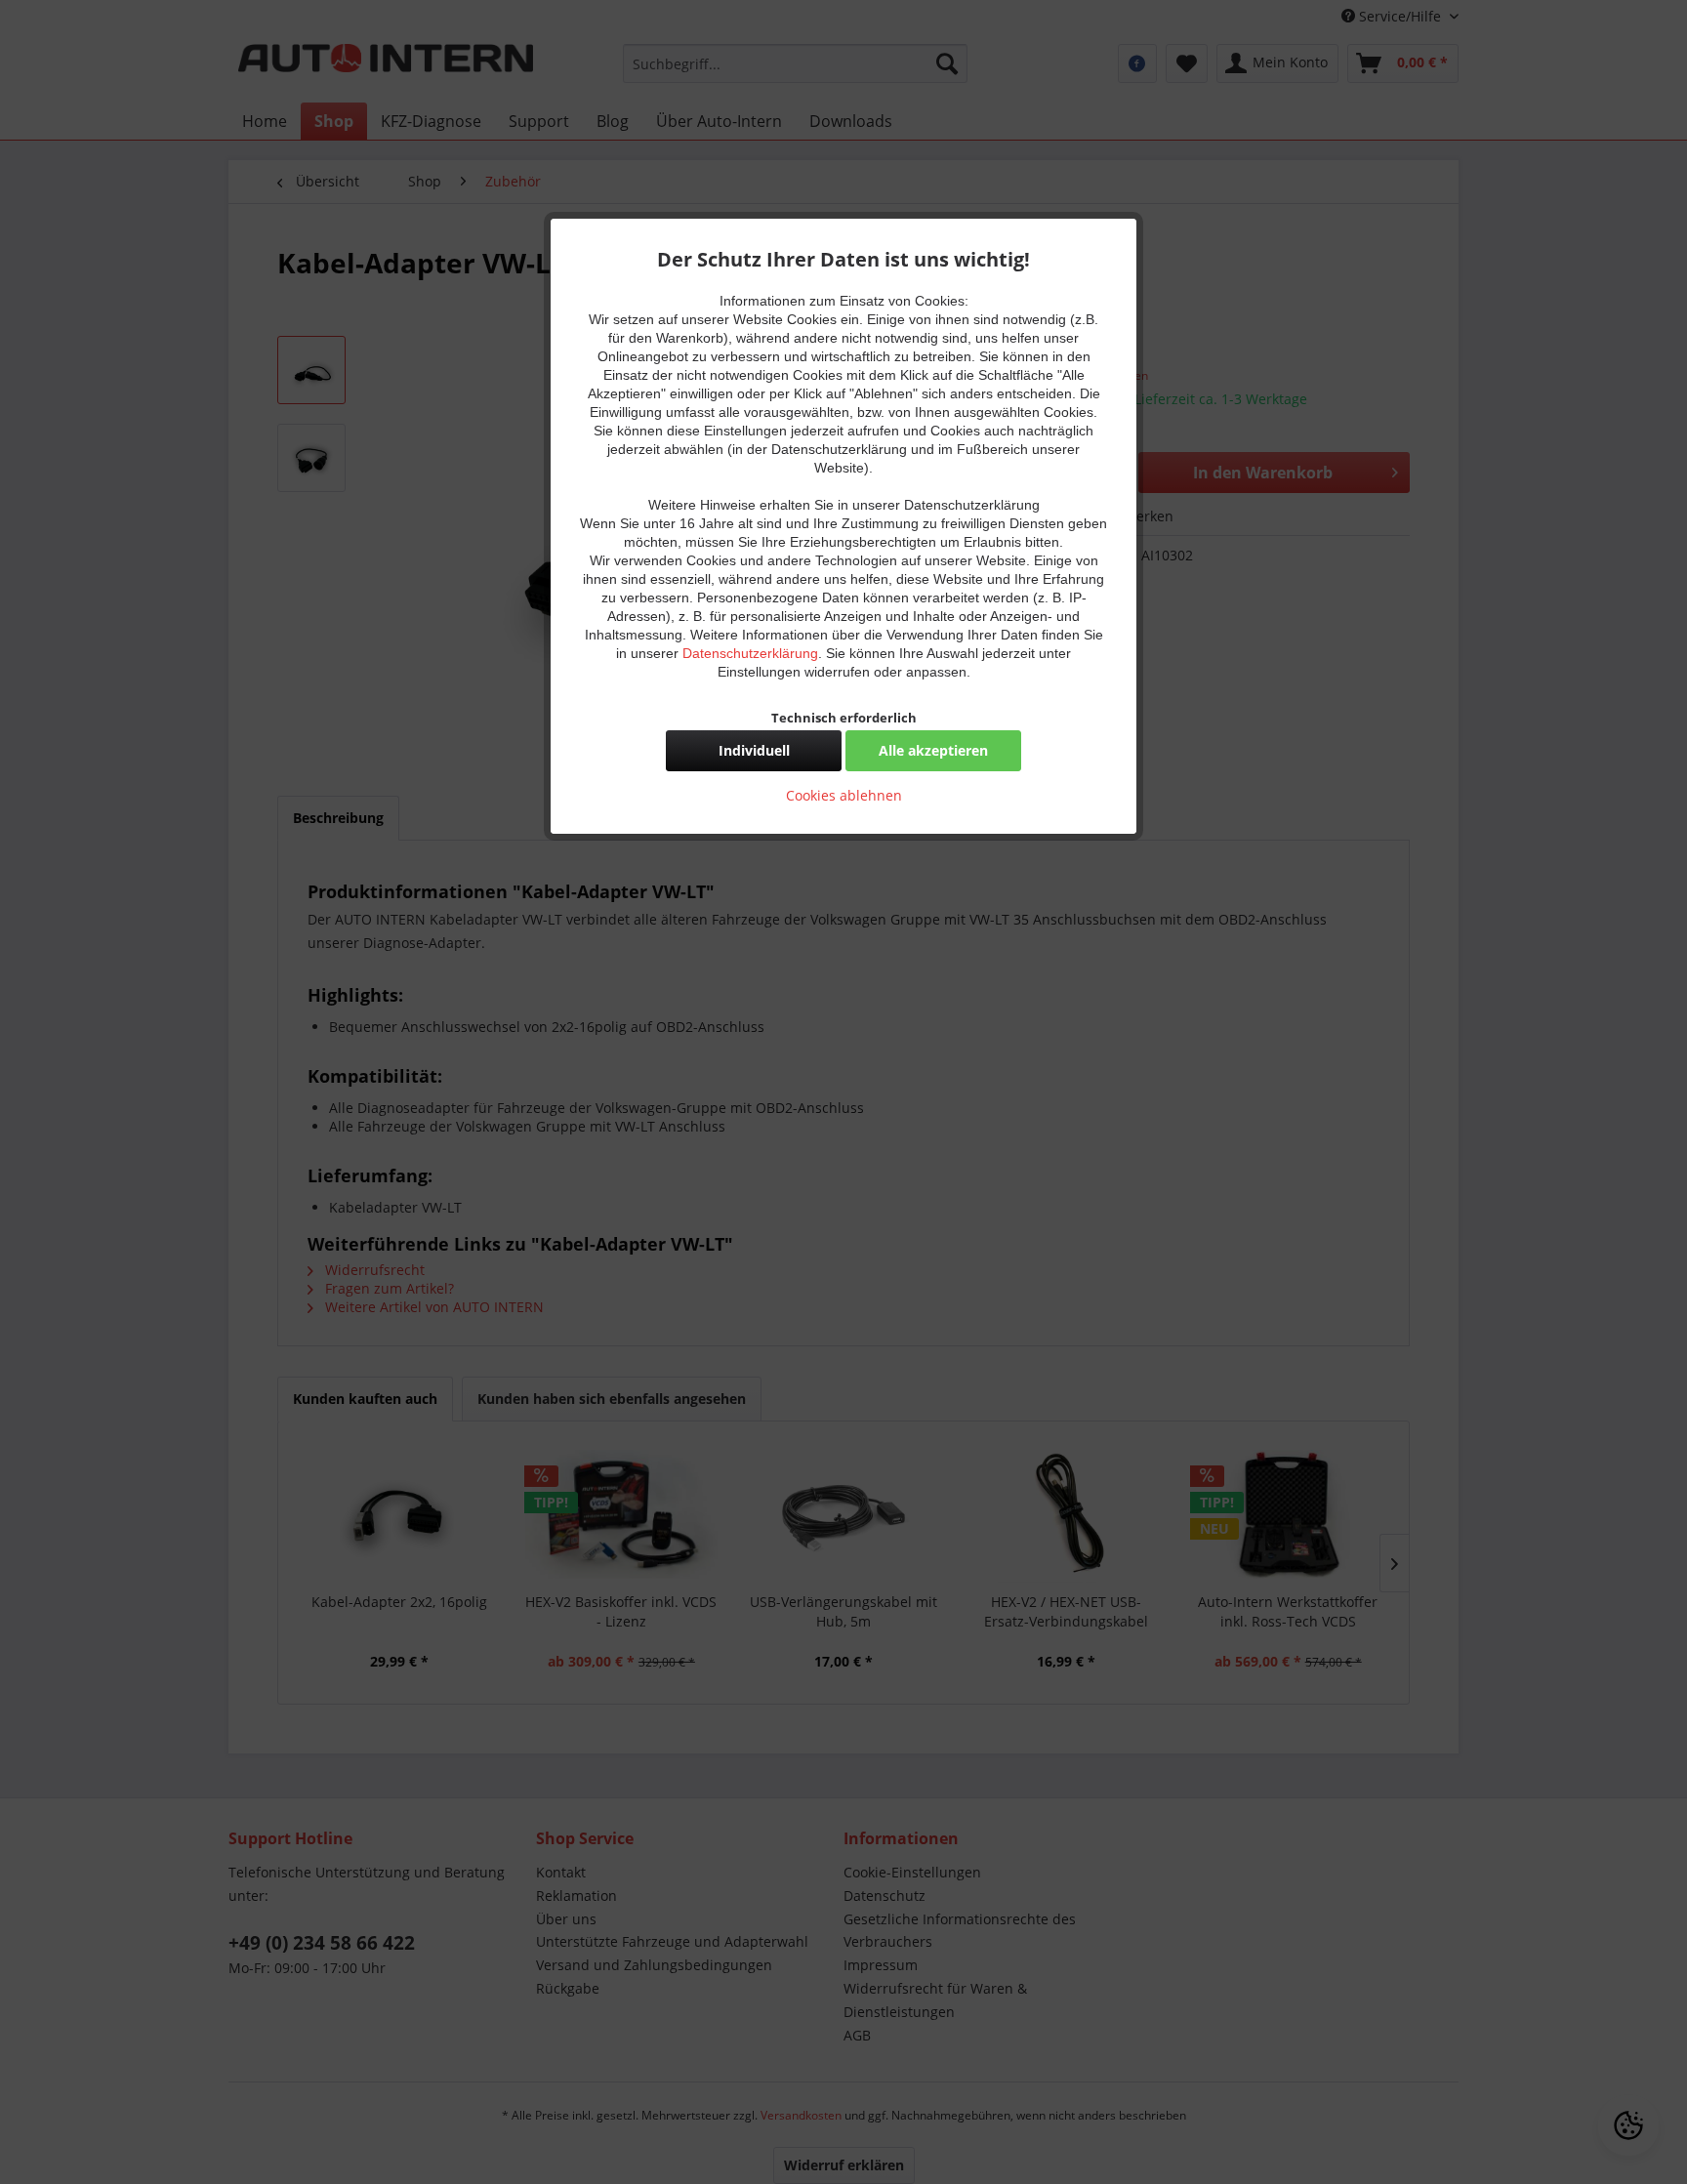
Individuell (754, 750)
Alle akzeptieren (933, 750)
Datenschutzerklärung (750, 653)
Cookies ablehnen (844, 795)
